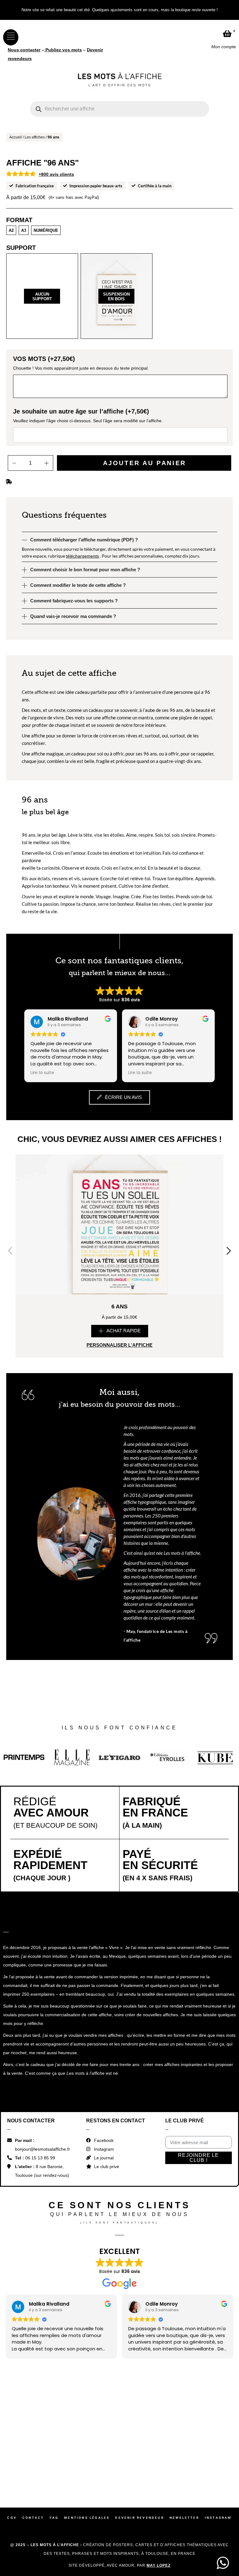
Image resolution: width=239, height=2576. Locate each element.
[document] (119, 1288)
